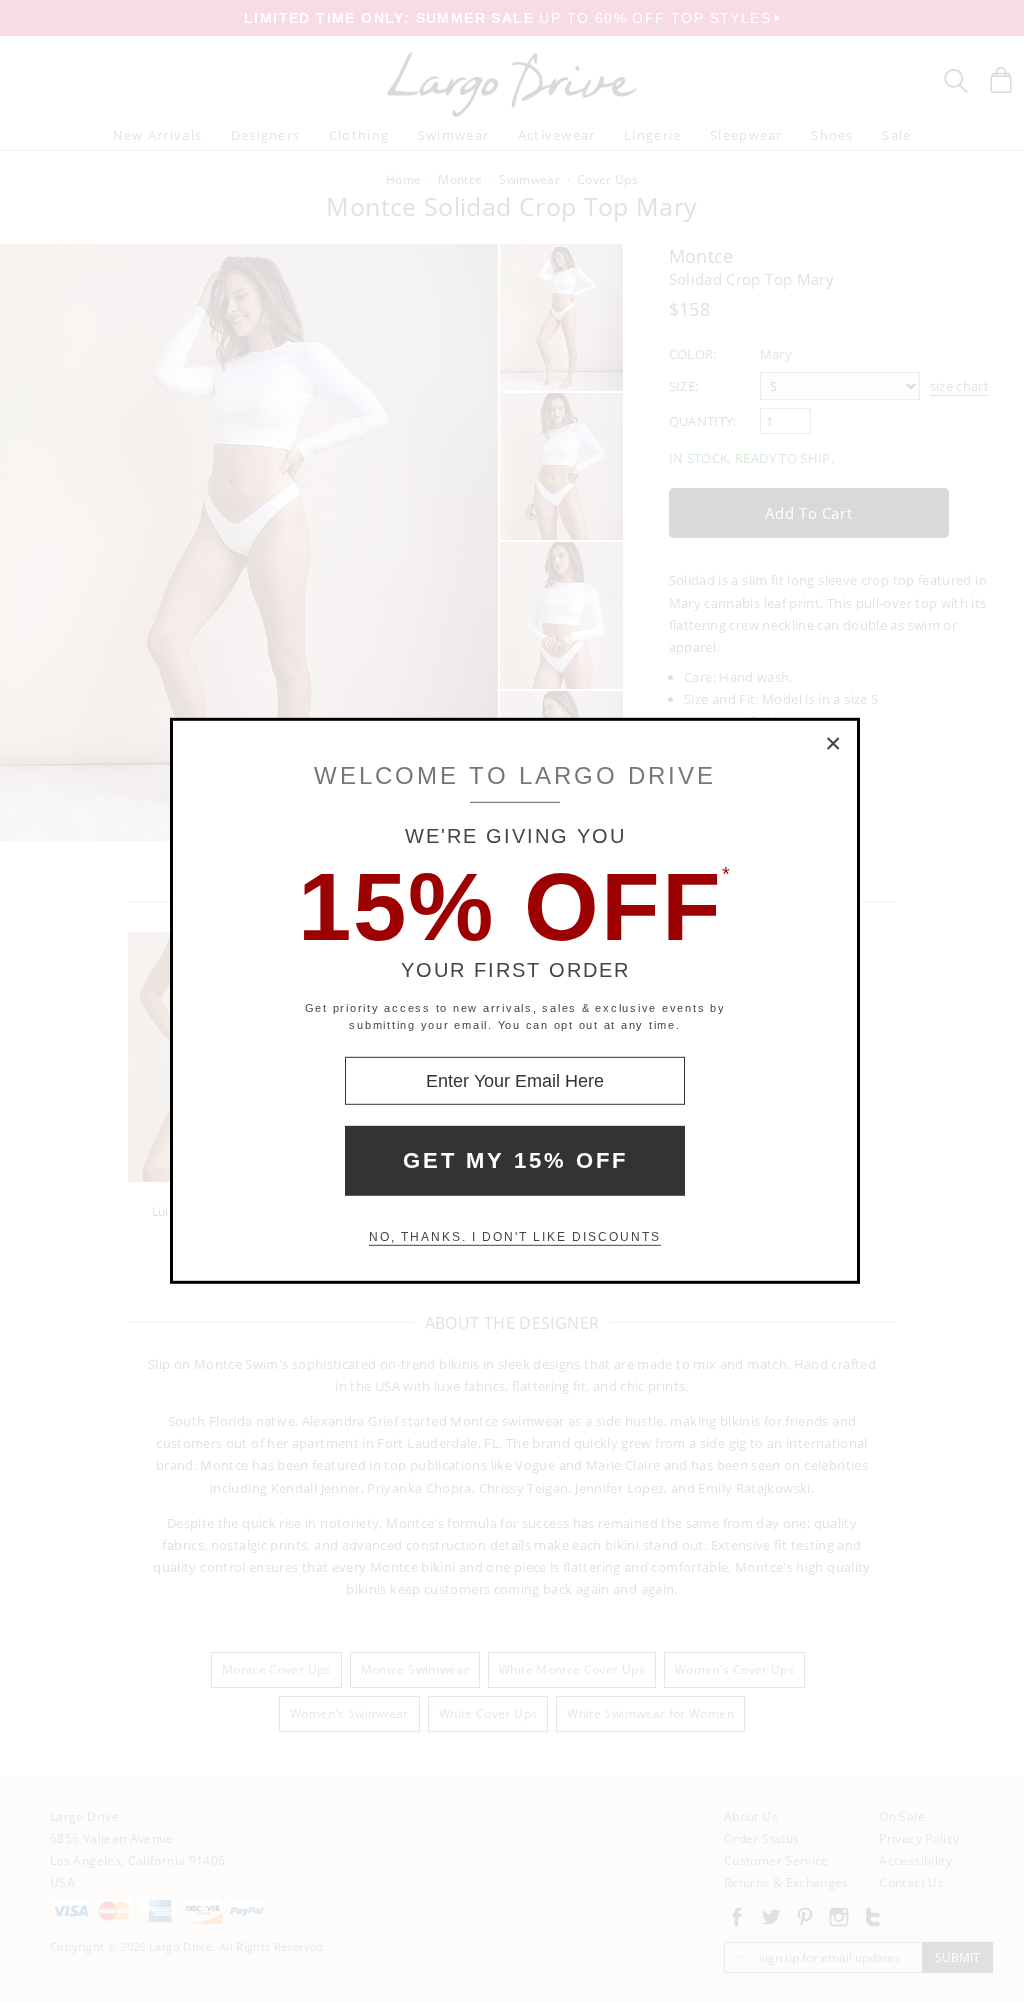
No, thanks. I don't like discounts (515, 1237)
